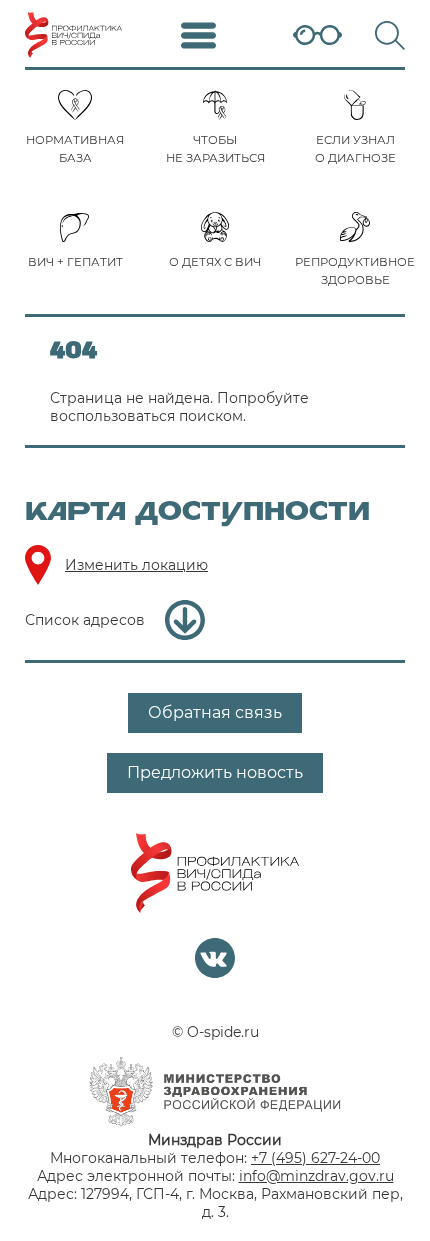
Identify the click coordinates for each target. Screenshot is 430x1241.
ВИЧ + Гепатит (75, 262)
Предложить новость (215, 772)
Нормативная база (75, 149)
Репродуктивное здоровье (355, 271)
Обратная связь (215, 712)
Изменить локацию (136, 565)
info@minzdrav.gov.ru (316, 1176)
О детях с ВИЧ (215, 262)
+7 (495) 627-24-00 (315, 1158)
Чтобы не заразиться (215, 149)
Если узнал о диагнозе (355, 149)
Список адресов (85, 620)
